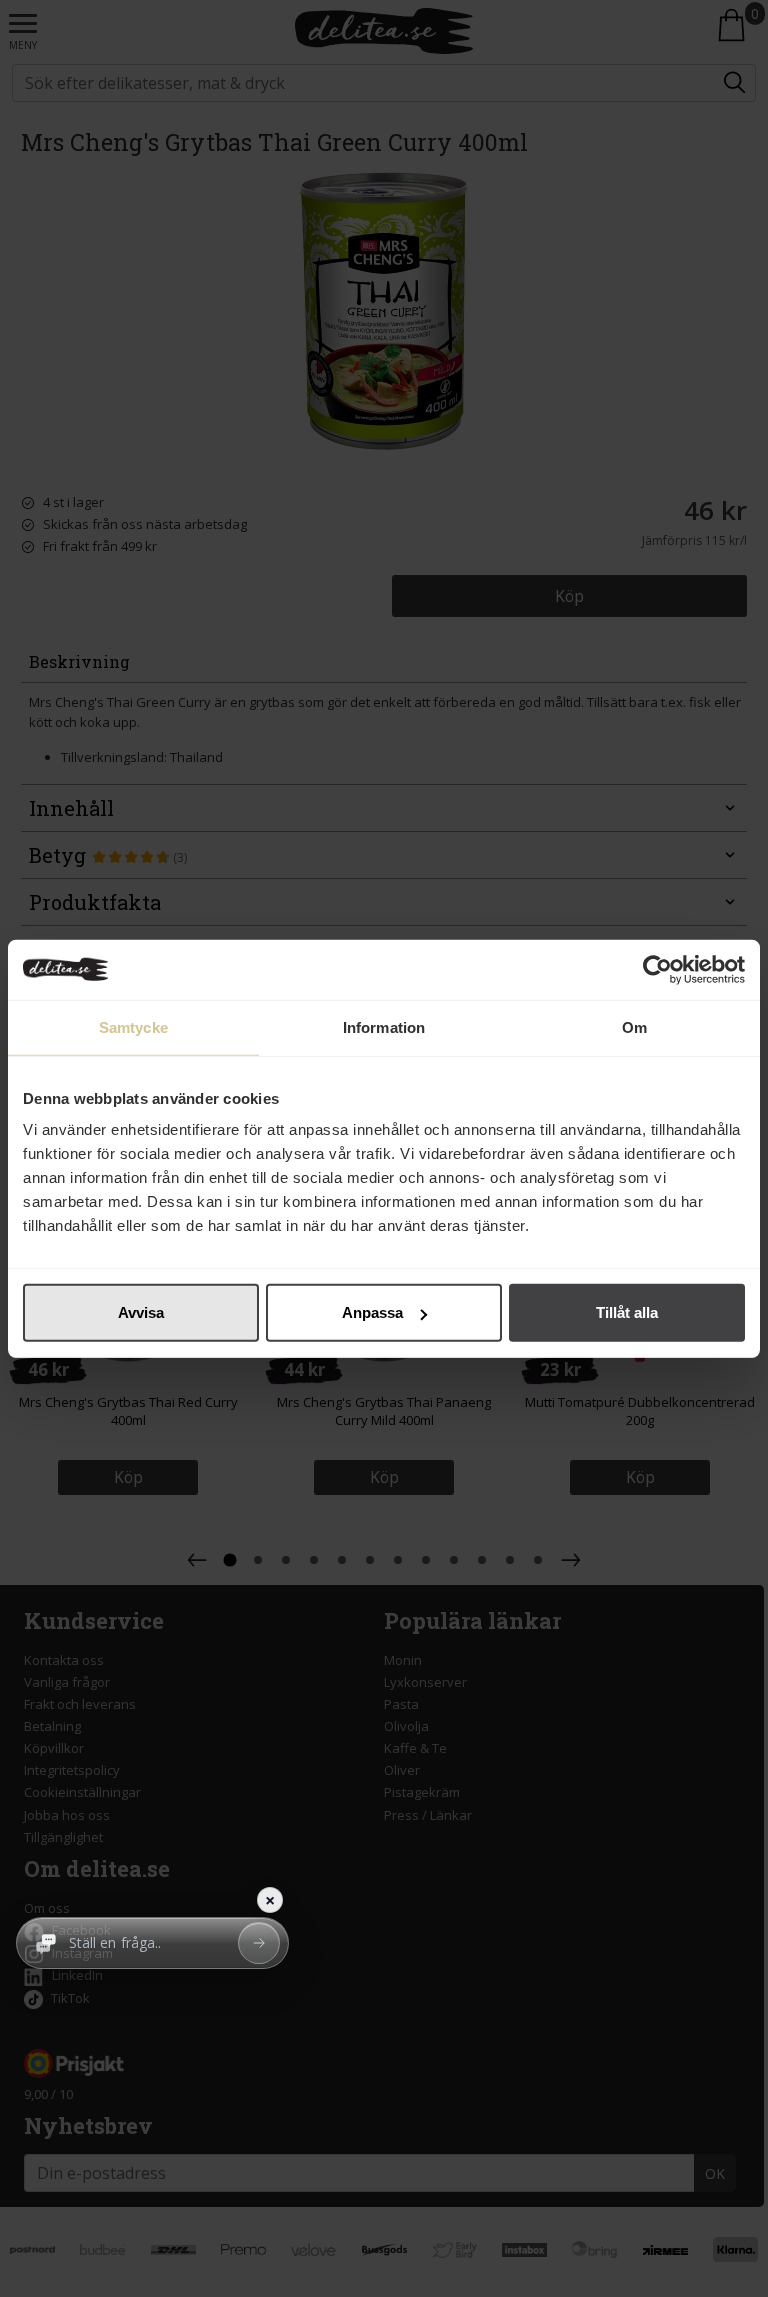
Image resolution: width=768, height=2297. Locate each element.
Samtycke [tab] (133, 1026)
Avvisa (141, 1312)
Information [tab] (384, 1026)
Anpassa (372, 1312)
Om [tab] (634, 1026)
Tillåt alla (627, 1312)
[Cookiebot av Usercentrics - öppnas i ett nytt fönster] (657, 969)
